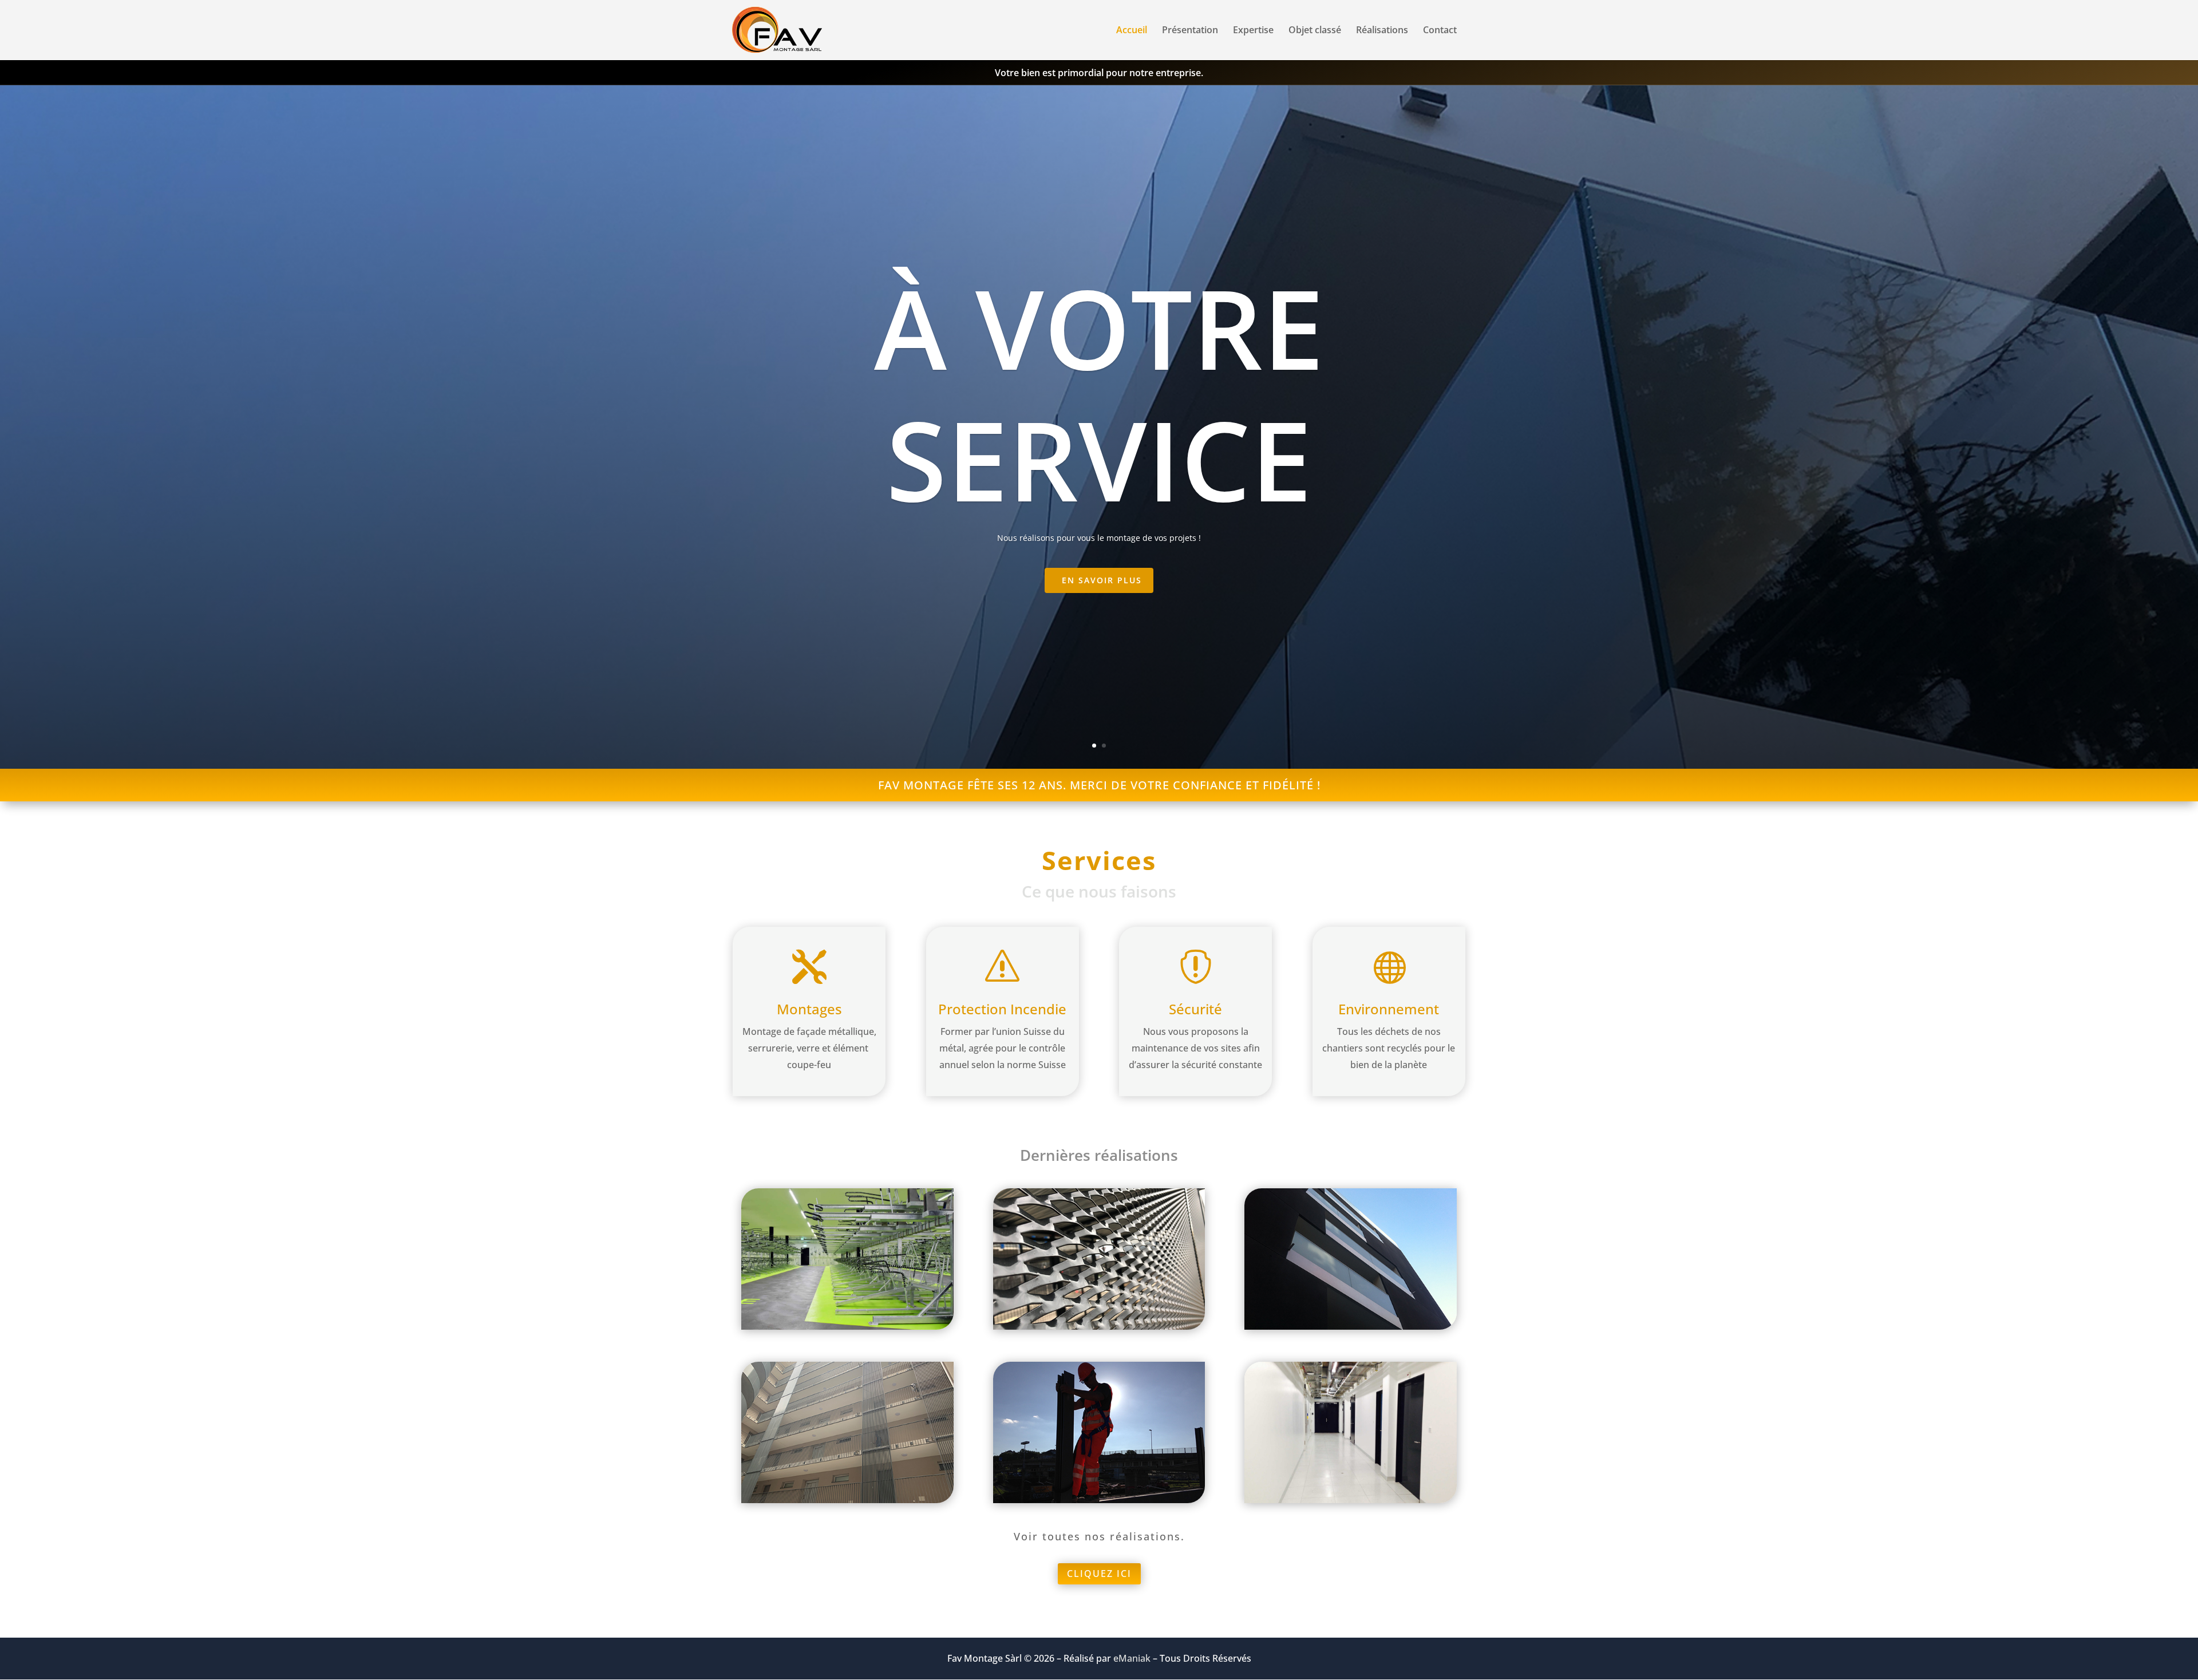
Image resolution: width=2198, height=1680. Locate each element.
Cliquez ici (1099, 1574)
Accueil (1132, 31)
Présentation (1190, 31)
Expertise (1253, 31)
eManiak (1132, 1658)
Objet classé (1315, 31)
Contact (1440, 31)
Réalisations (1382, 31)
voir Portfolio (1102, 580)
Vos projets (1099, 392)
